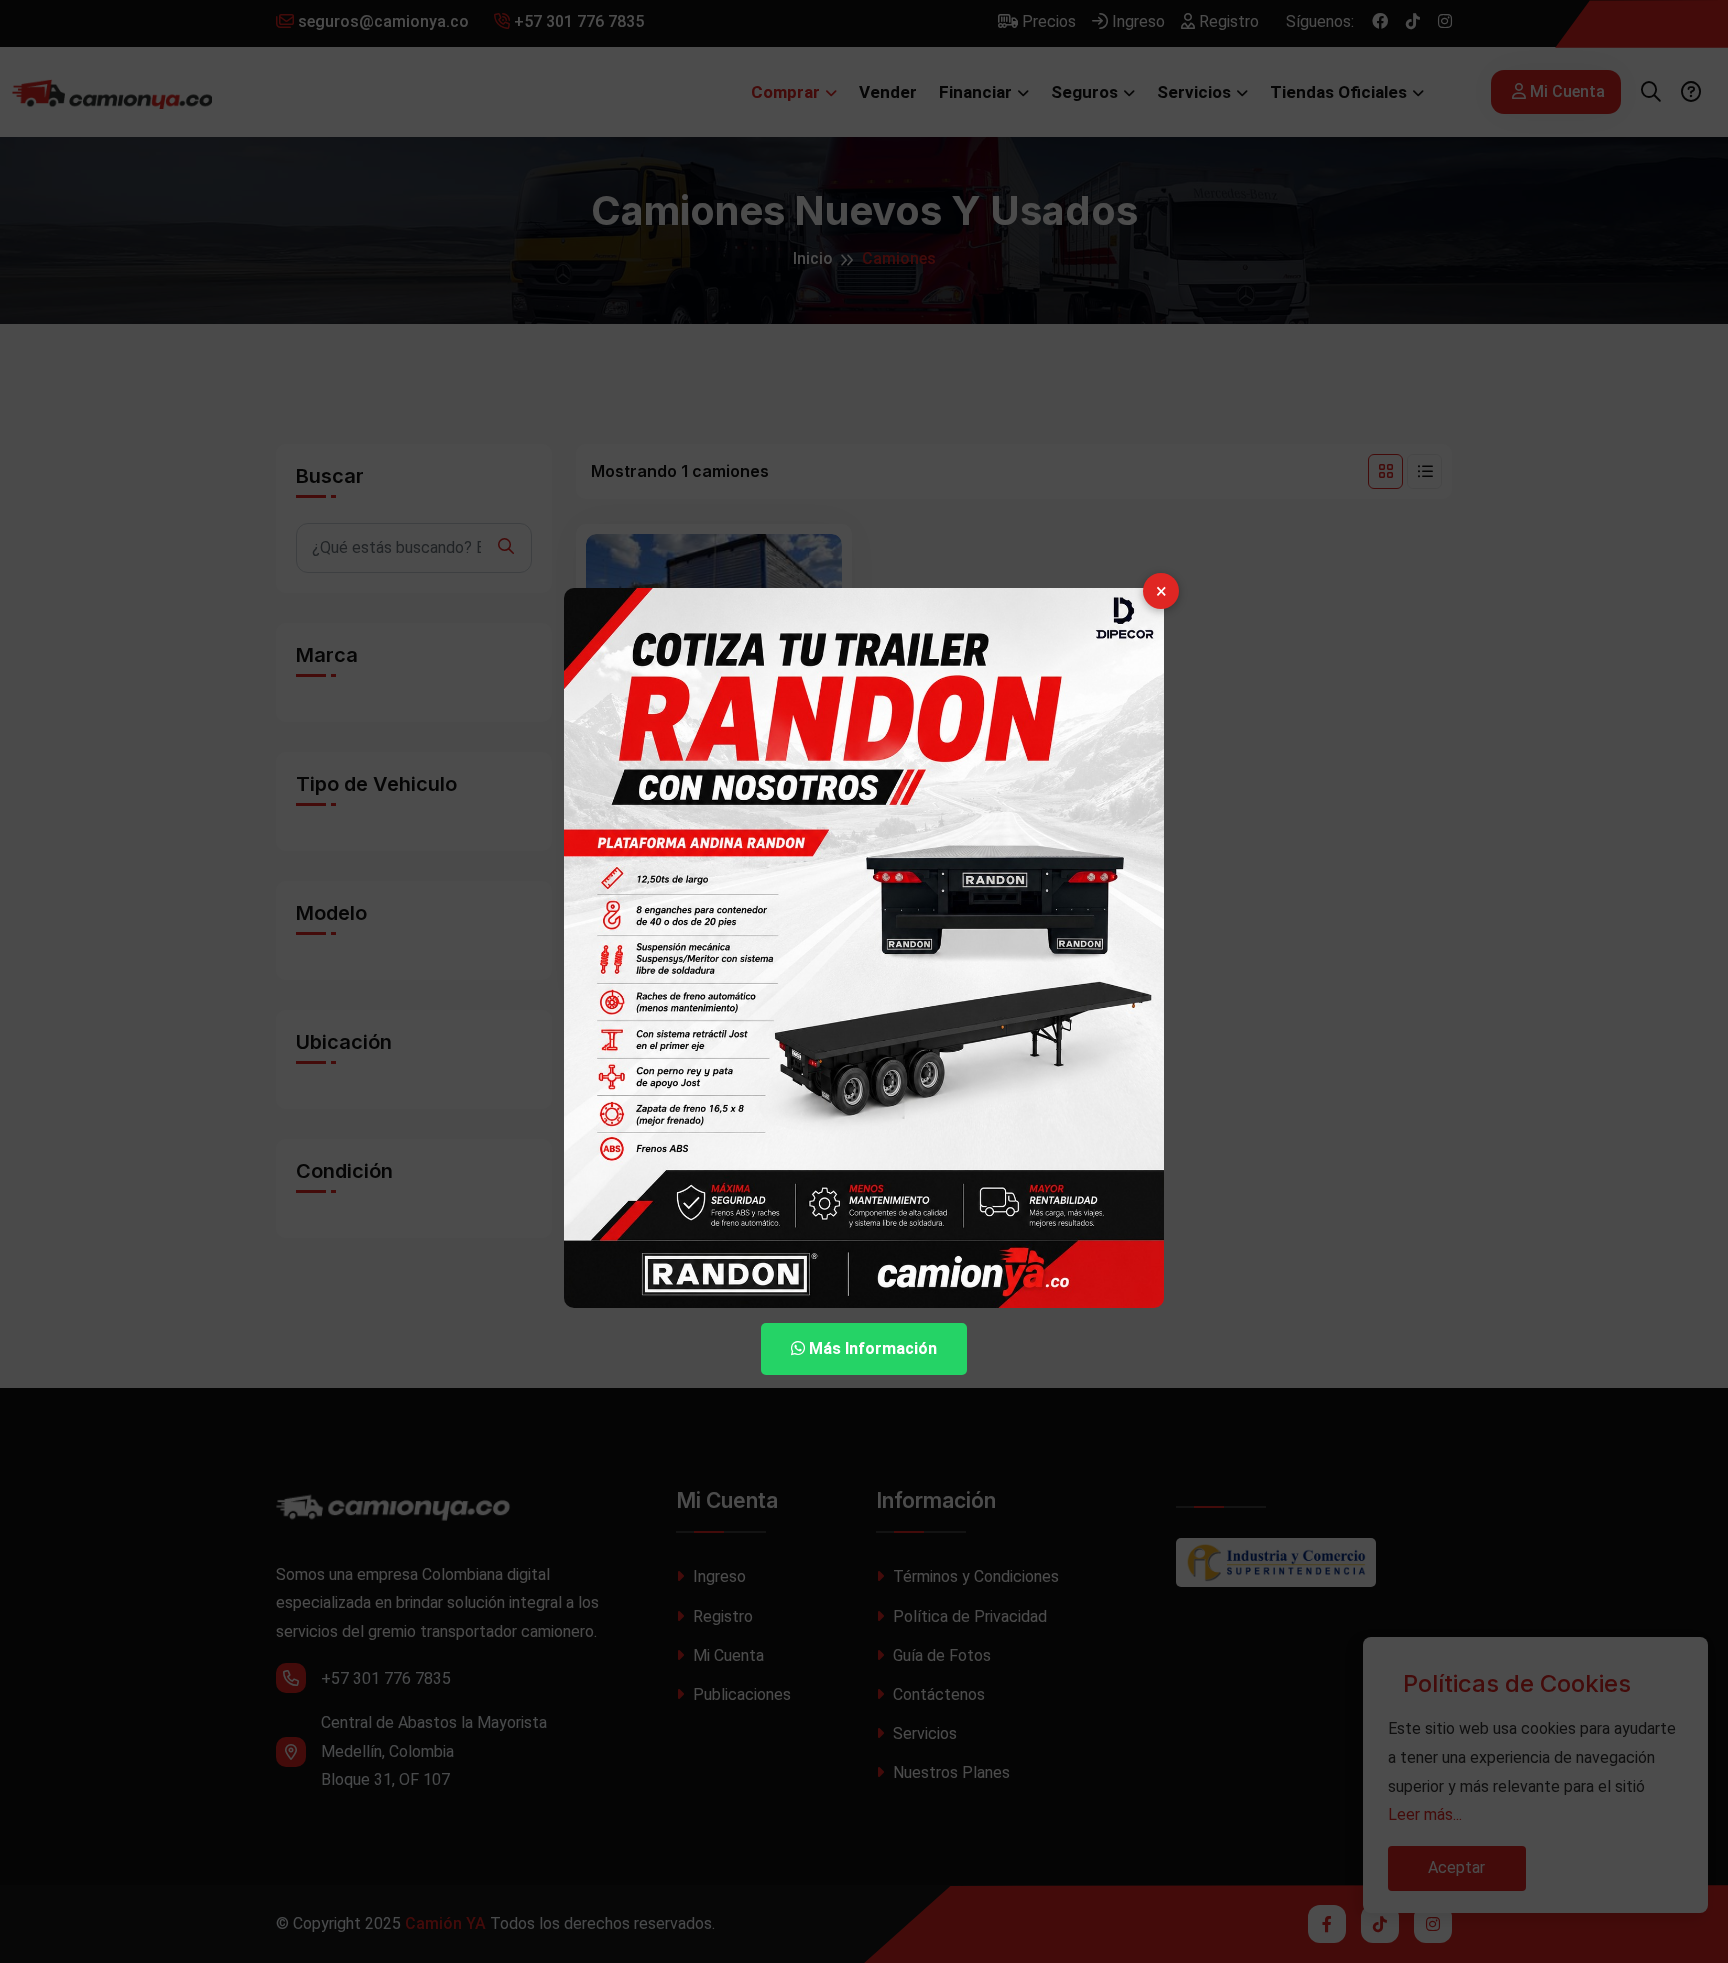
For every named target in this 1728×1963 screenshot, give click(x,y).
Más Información (871, 1348)
